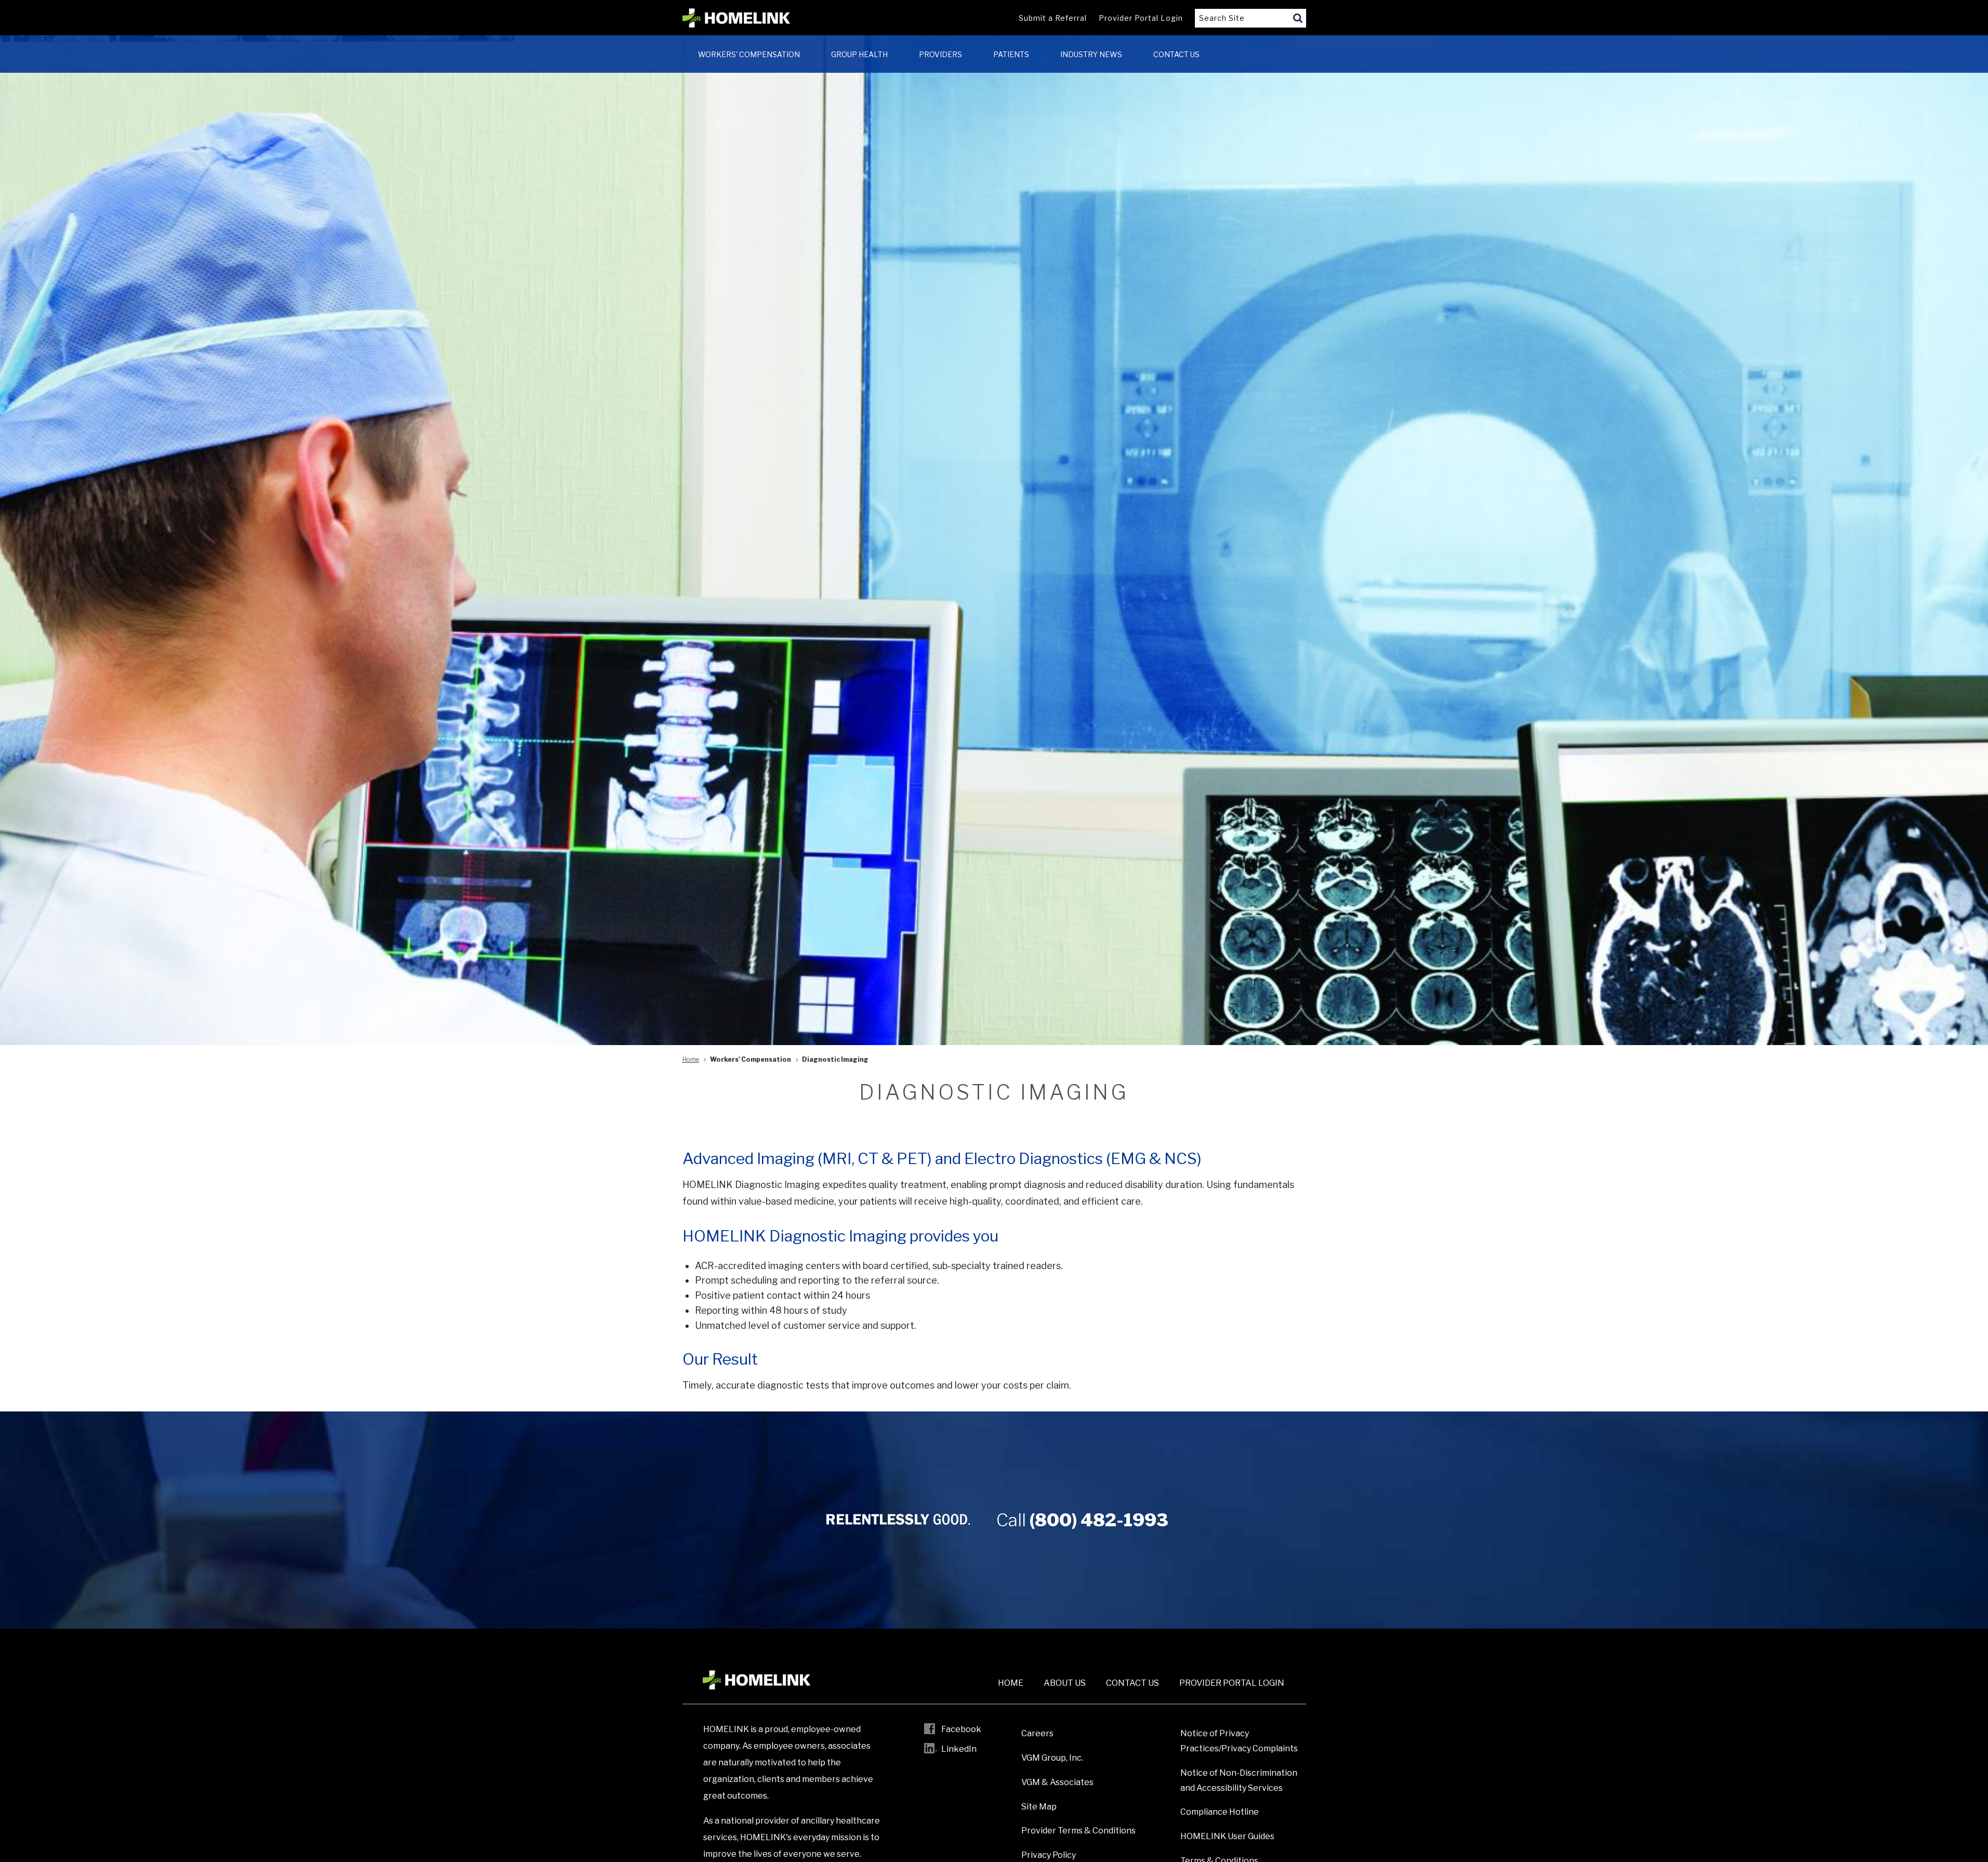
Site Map (1039, 1807)
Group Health (859, 54)
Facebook (961, 1729)
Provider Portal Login (1141, 18)
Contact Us (1176, 54)
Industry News (1091, 54)
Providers (940, 54)
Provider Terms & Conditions (1078, 1831)
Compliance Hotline (1220, 1812)
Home (691, 1059)
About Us (1065, 1683)
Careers (1037, 1733)
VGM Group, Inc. (1052, 1758)
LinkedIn (959, 1749)
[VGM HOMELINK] (736, 18)
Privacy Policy (1049, 1855)
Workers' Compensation (749, 54)
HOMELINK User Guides (1227, 1836)
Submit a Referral (1053, 18)
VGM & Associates (1057, 1782)
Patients (1011, 54)
